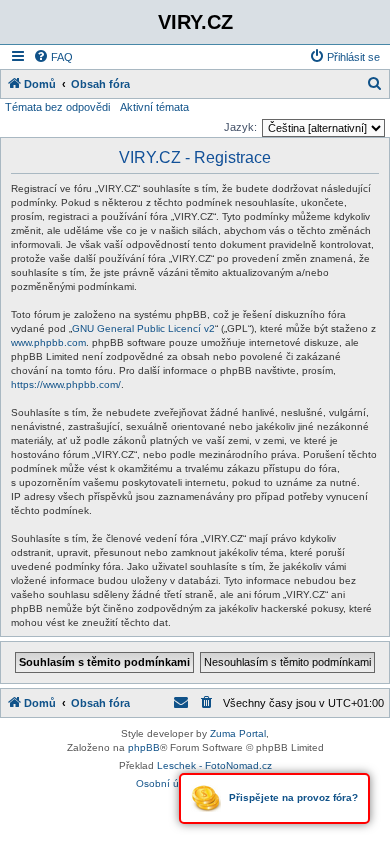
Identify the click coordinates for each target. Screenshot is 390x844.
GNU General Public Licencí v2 (143, 328)
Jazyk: (240, 127)
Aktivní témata (154, 107)
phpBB (144, 747)
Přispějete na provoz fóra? (292, 797)
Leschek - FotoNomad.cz (214, 765)
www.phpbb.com (48, 342)
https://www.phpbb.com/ (66, 384)
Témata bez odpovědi (57, 107)
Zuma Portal (238, 733)
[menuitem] (53, 57)
